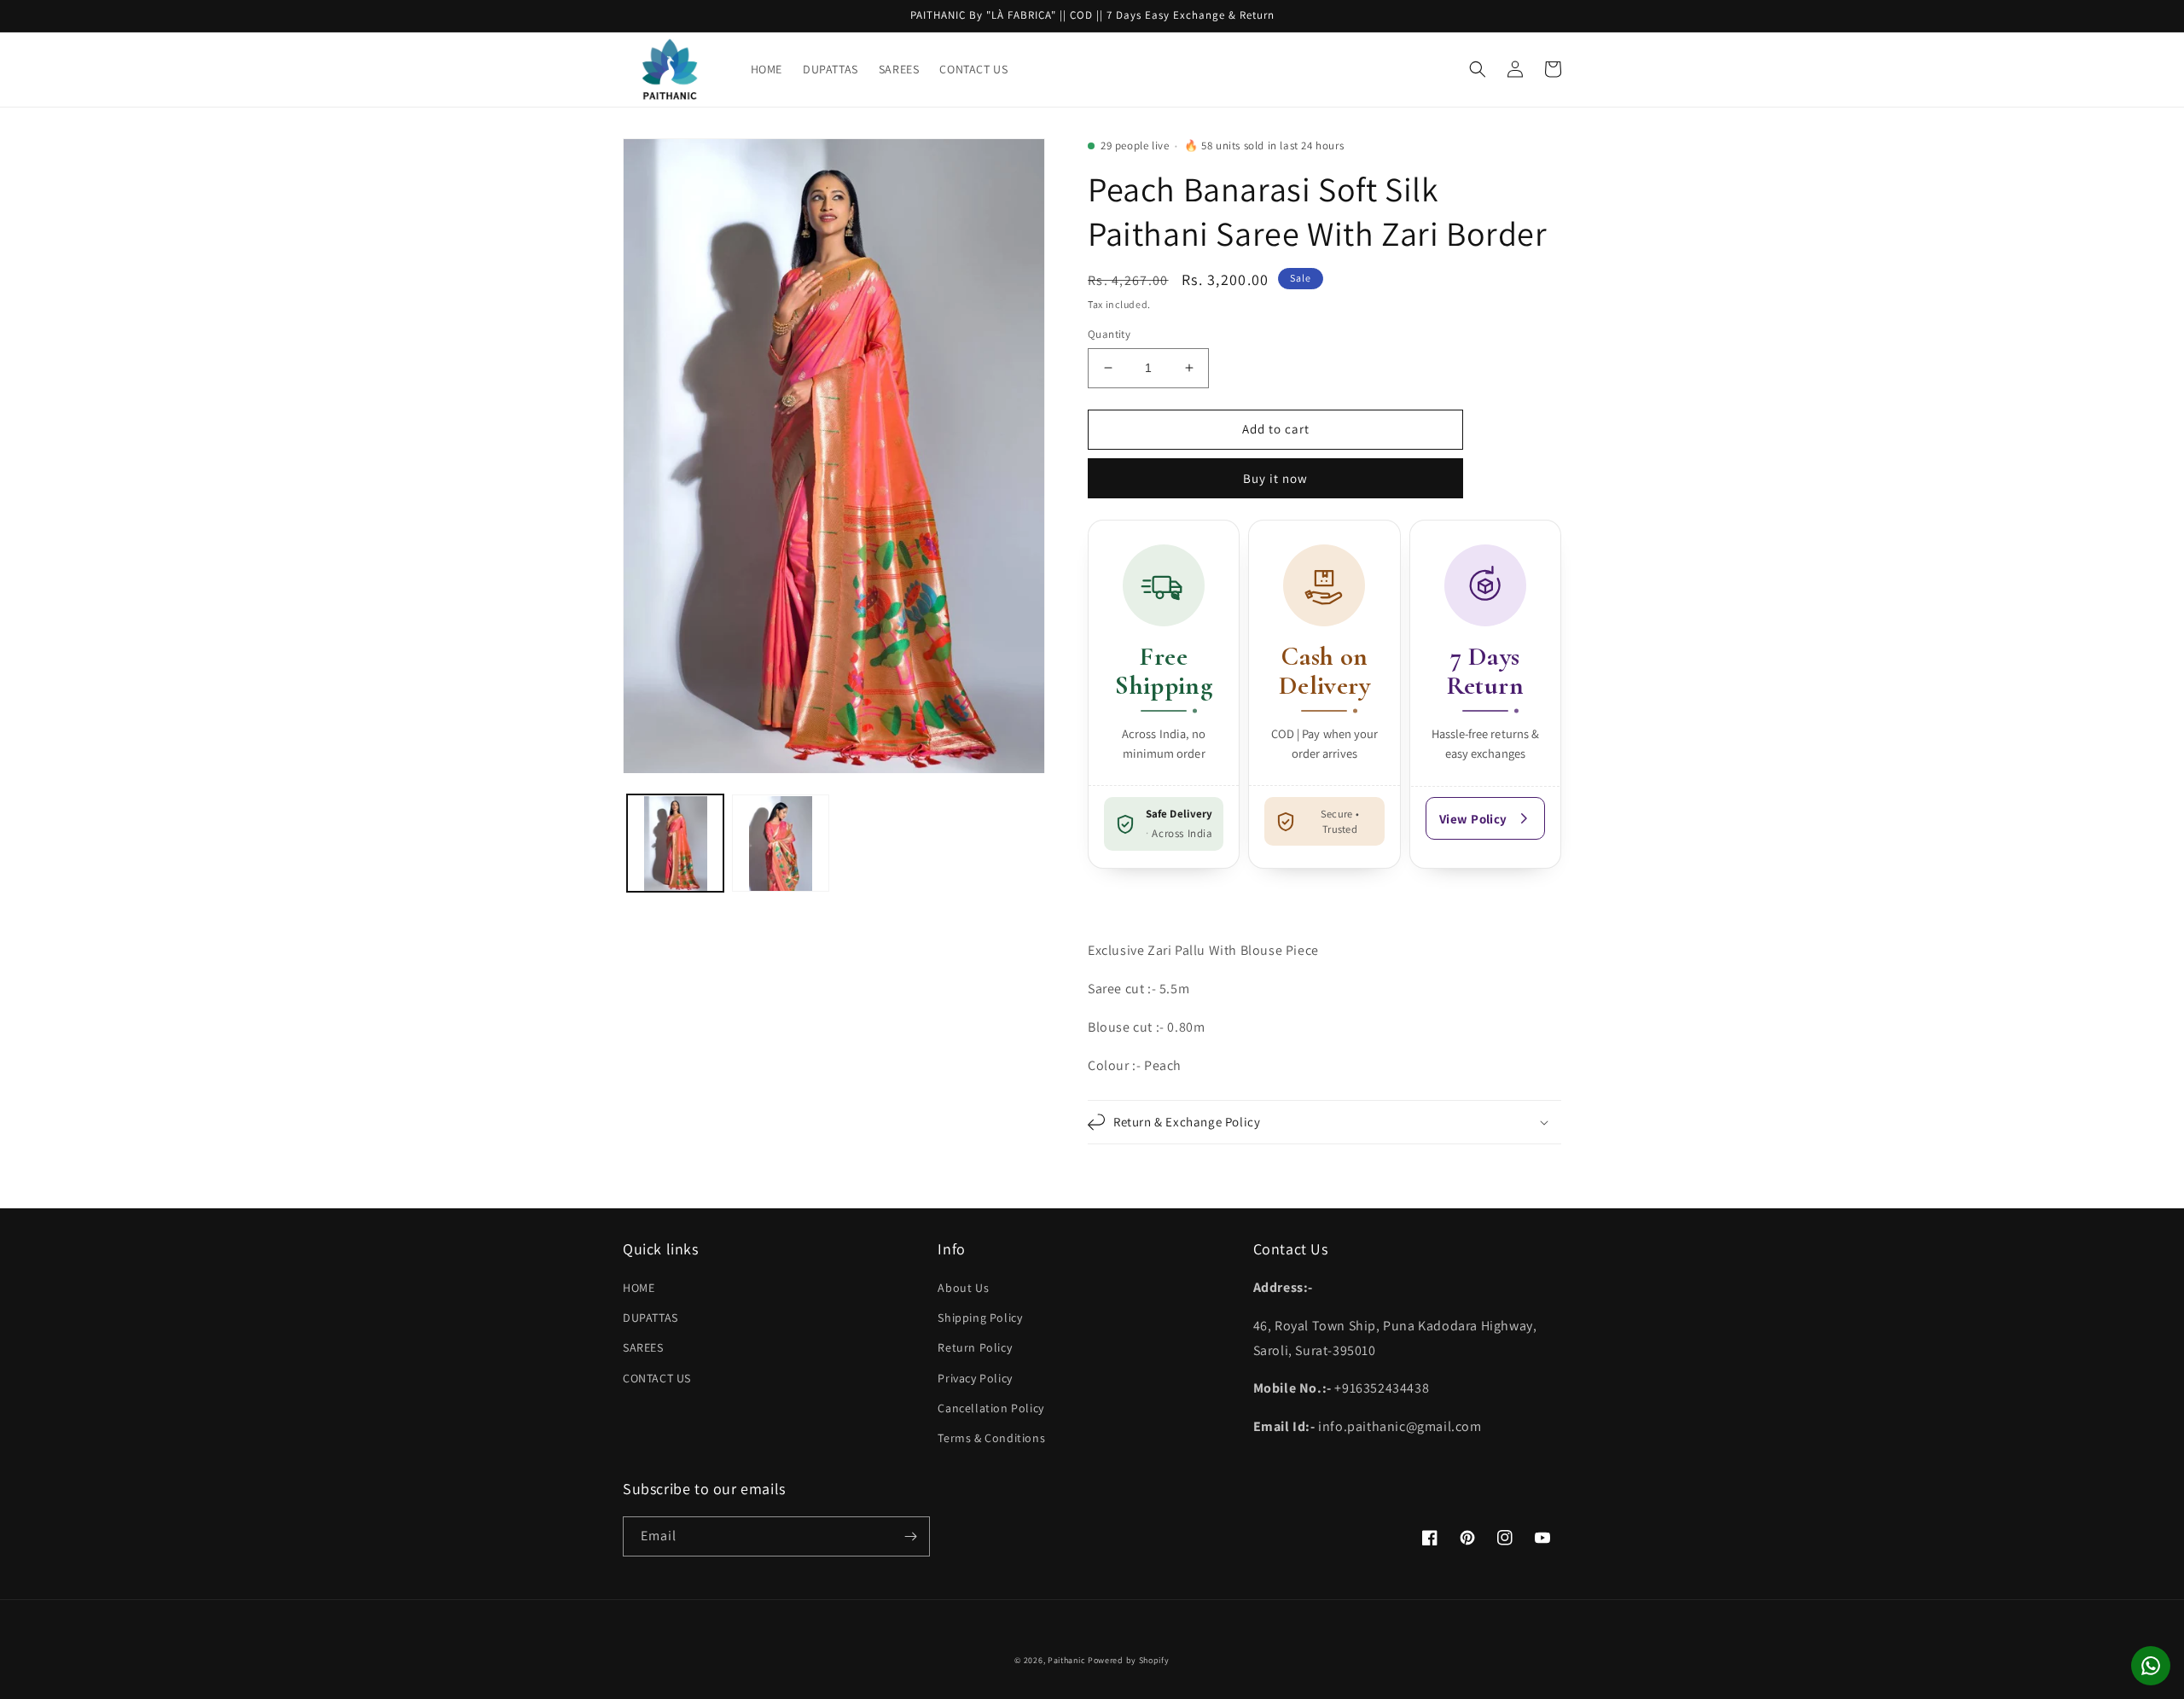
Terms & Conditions (991, 1438)
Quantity (1109, 334)
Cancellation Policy (990, 1408)
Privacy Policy (975, 1378)
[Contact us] (2151, 1666)
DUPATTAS (651, 1318)
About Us (963, 1288)
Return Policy (975, 1347)
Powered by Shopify (1129, 1660)
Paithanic (1066, 1660)
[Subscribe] (910, 1536)
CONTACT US (657, 1378)
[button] (1478, 69)
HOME (639, 1288)
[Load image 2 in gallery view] (780, 844)
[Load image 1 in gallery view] (675, 844)
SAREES (643, 1347)
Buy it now (1275, 478)
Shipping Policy (980, 1318)
